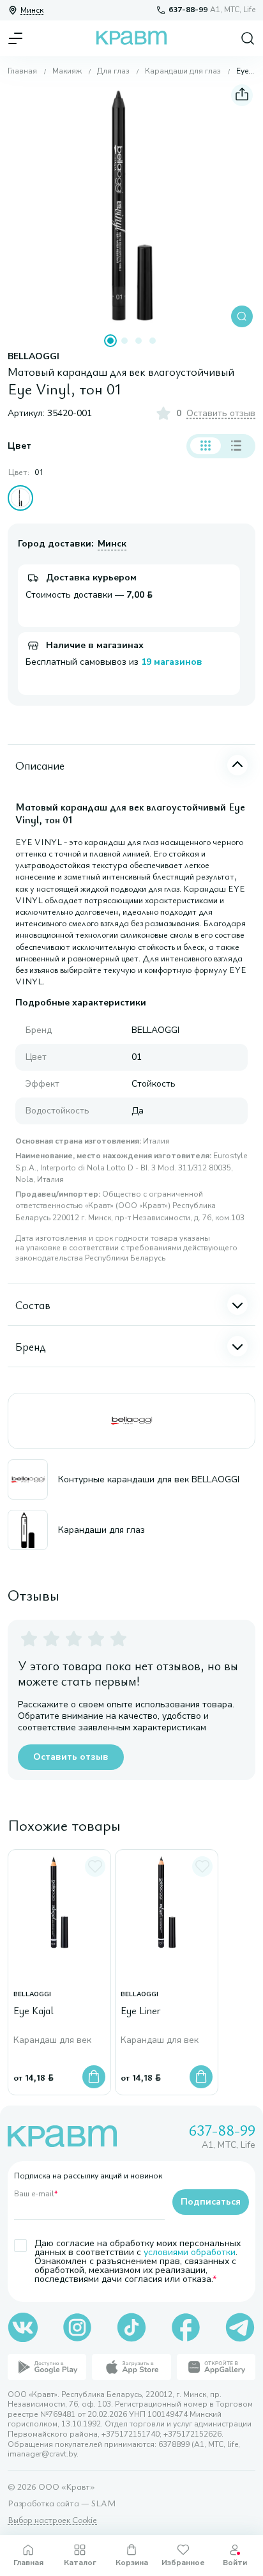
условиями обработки (190, 2252)
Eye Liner (141, 2011)
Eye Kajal (34, 2011)
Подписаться (211, 2202)
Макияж (67, 71)
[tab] (110, 341)
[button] (131, 206)
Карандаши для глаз (183, 71)
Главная (22, 71)
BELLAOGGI (34, 357)
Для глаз (113, 71)
